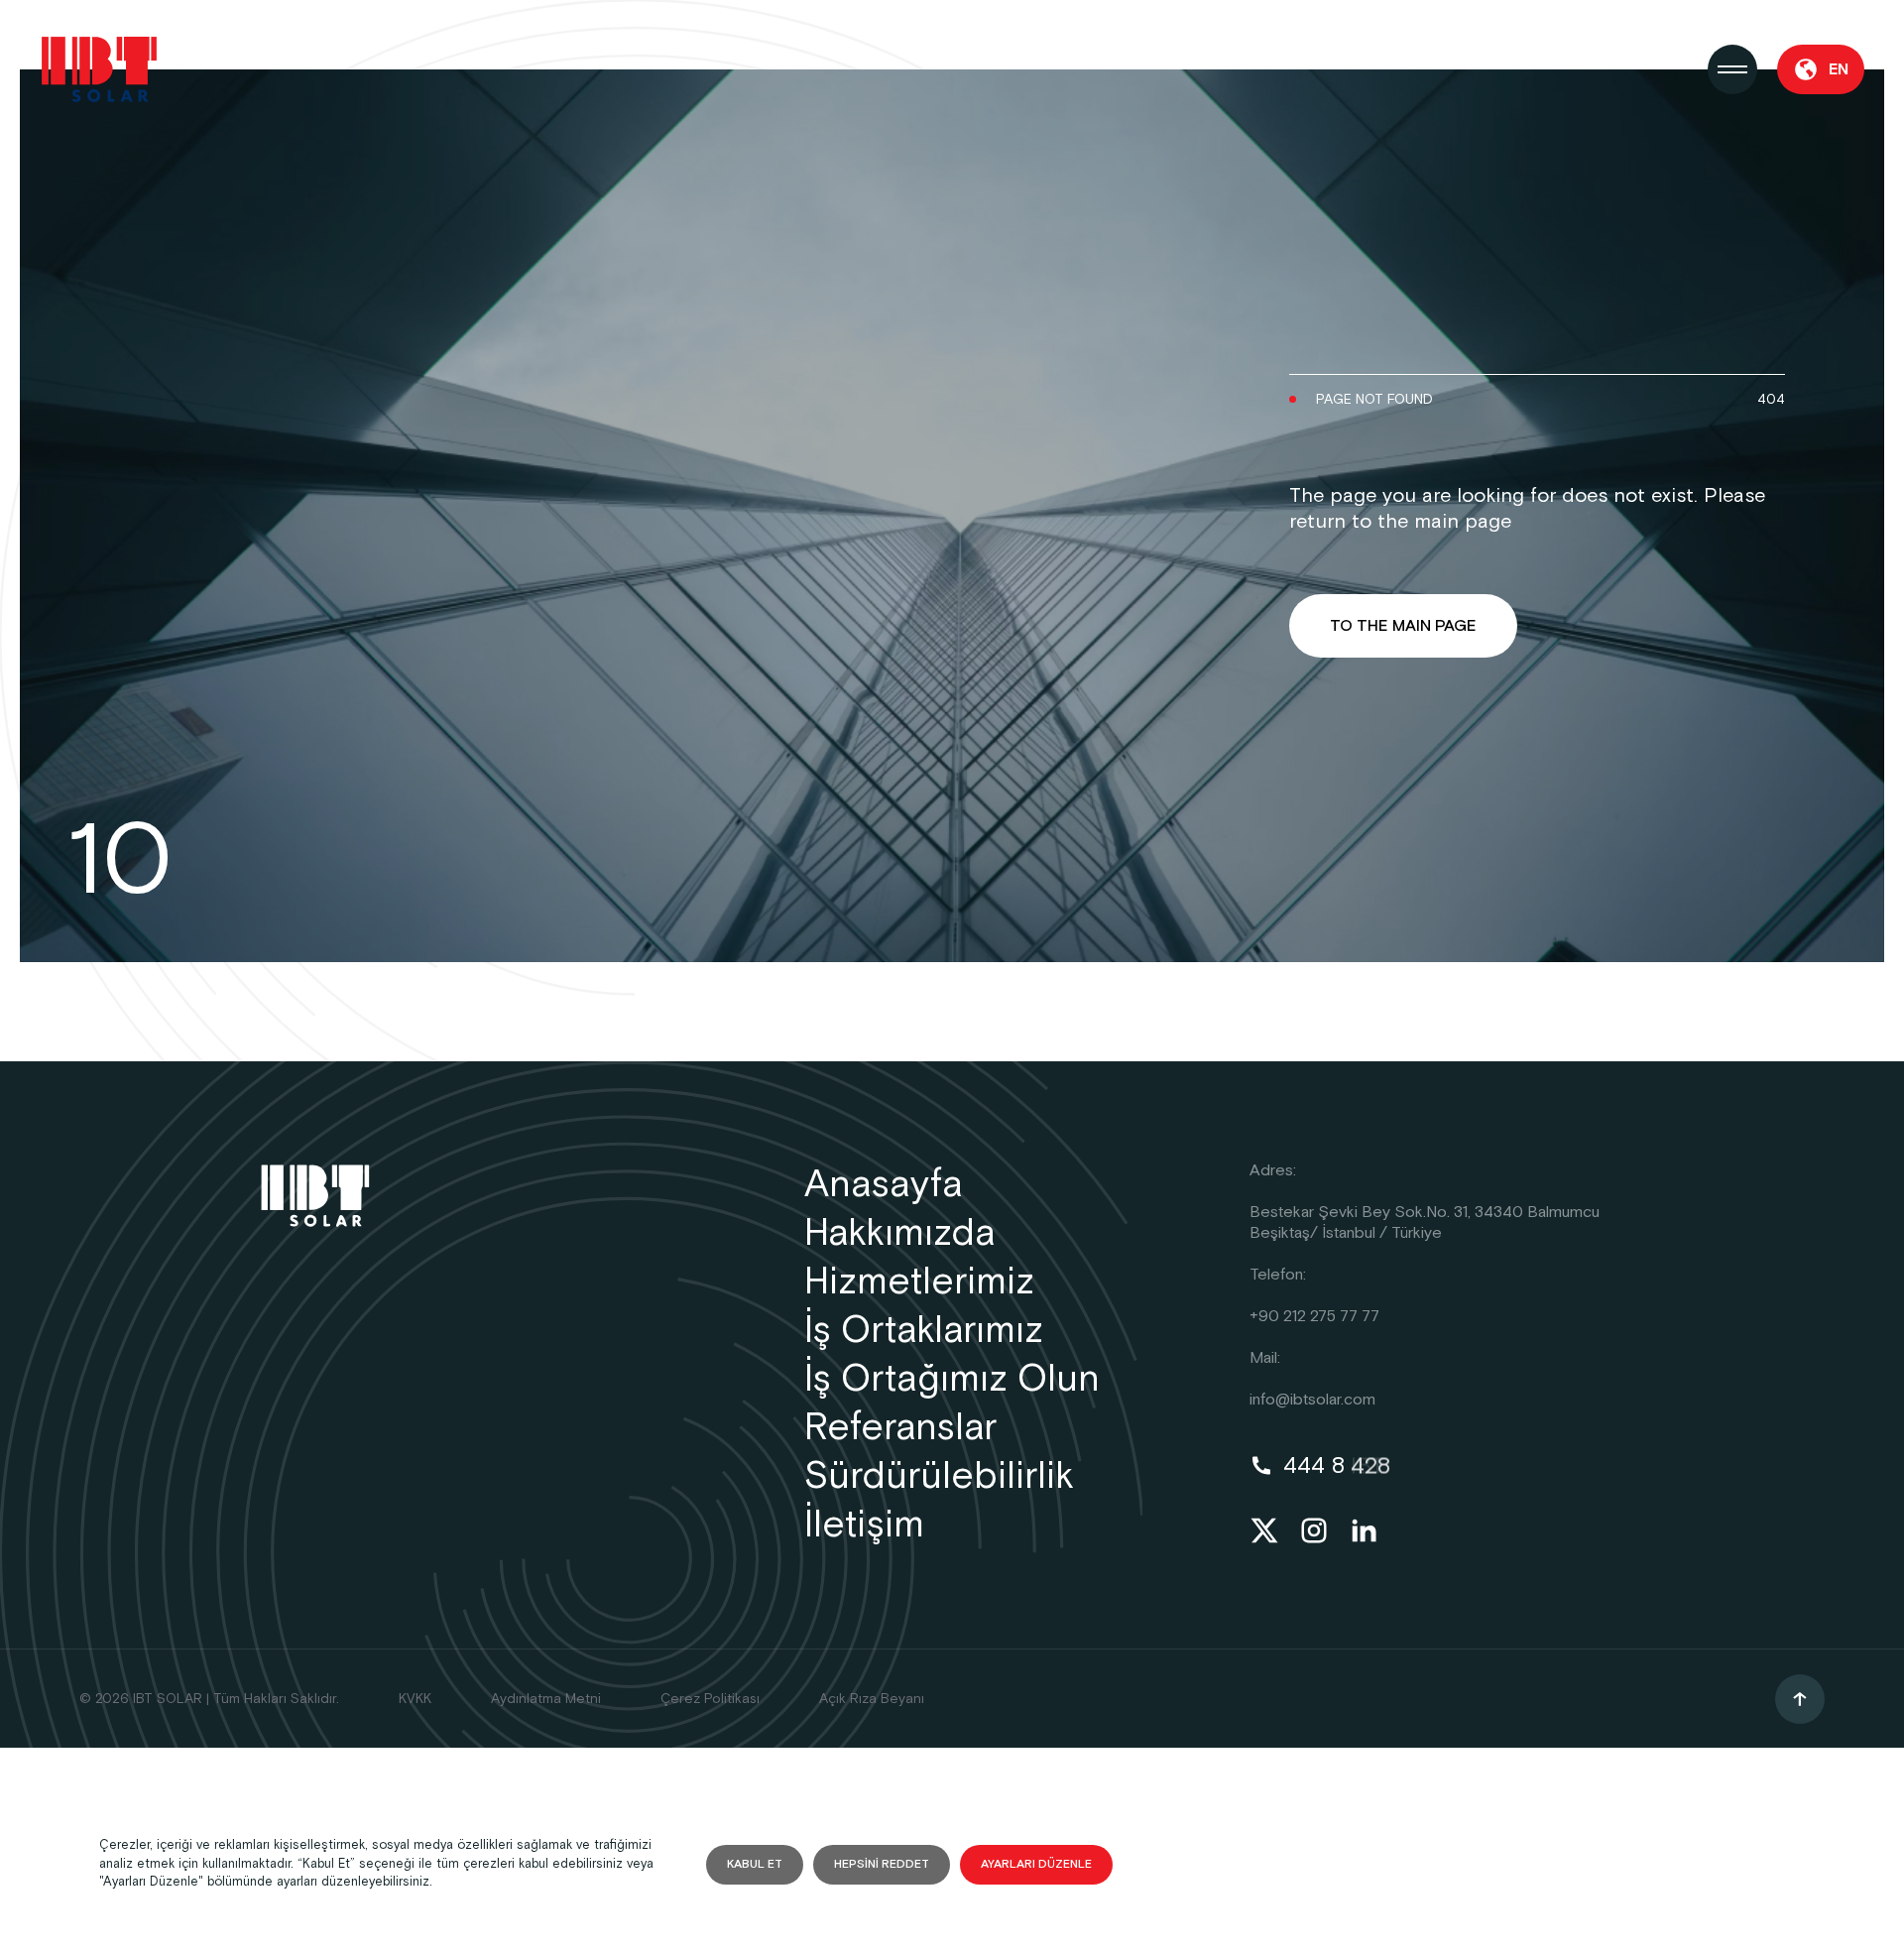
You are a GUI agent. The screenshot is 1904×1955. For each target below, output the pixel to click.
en (1839, 70)
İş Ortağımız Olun (952, 1379)
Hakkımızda (900, 1233)
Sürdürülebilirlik (939, 1476)
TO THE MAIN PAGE (1403, 626)
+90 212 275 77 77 (1314, 1317)
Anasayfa (884, 1185)
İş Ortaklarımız (924, 1331)
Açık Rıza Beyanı (872, 1699)
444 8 (1337, 1466)
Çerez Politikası (710, 1699)
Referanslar (900, 1428)
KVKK (415, 1699)
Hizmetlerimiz (919, 1282)
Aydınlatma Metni (546, 1699)
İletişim (864, 1525)
